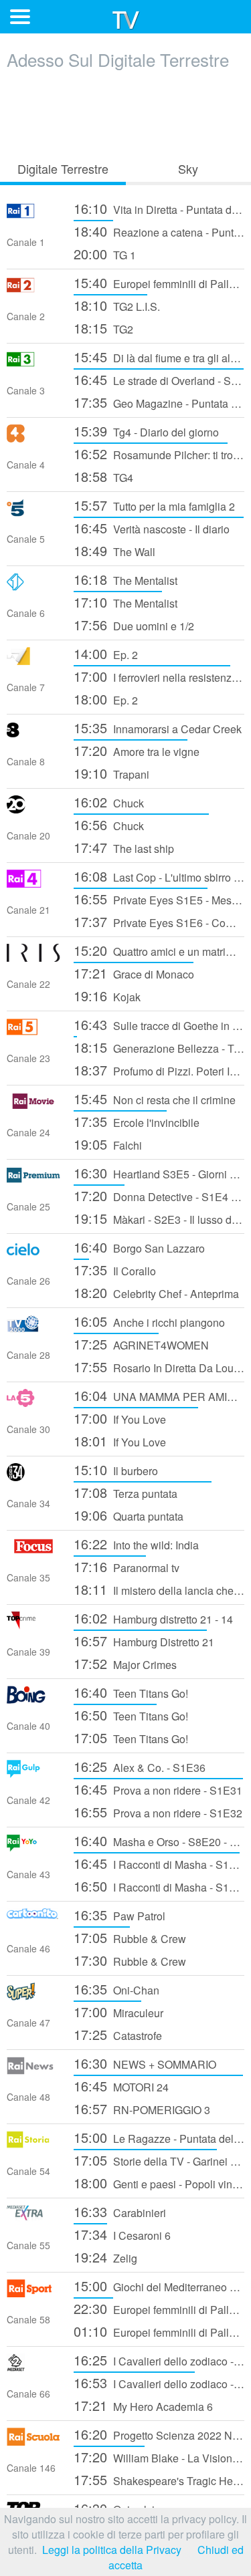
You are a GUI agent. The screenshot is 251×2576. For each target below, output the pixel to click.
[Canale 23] (33, 1032)
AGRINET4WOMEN (141, 1344)
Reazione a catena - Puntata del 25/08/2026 (159, 231)
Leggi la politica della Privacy (112, 2550)
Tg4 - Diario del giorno (146, 431)
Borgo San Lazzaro (139, 1247)
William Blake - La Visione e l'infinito (159, 2457)
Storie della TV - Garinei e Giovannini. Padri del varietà (159, 2160)
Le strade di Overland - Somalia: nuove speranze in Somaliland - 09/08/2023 (159, 379)
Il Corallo (115, 1270)
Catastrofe (118, 2034)
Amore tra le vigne (137, 750)
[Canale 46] (33, 1922)
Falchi (108, 1144)
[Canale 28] (33, 1328)
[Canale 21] (33, 883)
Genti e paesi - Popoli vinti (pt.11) (159, 2183)
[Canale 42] (33, 1774)
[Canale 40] (33, 1699)
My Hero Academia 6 (143, 2405)
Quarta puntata (129, 1515)
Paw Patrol (119, 1915)
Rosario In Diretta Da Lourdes (159, 1367)
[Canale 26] (33, 1254)
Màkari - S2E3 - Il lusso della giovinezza (159, 1218)
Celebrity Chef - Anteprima (156, 1292)
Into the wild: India (136, 1544)
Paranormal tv (127, 1566)
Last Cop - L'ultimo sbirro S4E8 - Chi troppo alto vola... (159, 876)
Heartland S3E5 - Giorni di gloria (159, 1173)
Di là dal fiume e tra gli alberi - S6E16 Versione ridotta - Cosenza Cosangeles (159, 357)
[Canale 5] (33, 512)
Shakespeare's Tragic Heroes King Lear (159, 2479)
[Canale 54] (33, 2145)
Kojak (107, 996)
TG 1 (105, 254)
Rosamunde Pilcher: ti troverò (159, 454)
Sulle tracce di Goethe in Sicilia (159, 1024)
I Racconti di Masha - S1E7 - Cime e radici (159, 1863)
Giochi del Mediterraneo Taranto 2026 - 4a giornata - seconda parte (159, 2286)
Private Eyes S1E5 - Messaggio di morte (159, 899)
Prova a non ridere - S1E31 (158, 1789)
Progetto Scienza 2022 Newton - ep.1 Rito (159, 2434)
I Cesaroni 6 (122, 2234)
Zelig (105, 2257)
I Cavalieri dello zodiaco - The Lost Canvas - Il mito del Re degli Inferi (159, 2360)
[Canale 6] (33, 587)
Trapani (111, 773)
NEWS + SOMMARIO (145, 2063)
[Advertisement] (126, 112)
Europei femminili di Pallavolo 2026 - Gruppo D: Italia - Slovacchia (159, 282)
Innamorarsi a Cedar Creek (158, 728)
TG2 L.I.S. (117, 305)
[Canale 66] (33, 2367)
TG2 (103, 328)
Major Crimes (125, 1663)
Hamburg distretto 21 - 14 (153, 1618)
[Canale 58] (33, 2293)
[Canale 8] (33, 735)
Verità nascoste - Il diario (152, 528)
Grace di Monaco (134, 973)
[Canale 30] (33, 1403)
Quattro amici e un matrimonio (159, 950)
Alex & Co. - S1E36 (140, 1766)
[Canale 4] (33, 438)
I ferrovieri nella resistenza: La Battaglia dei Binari (159, 676)
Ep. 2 (106, 653)
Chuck (109, 802)
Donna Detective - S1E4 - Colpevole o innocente (159, 1195)
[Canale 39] (33, 1625)
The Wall (114, 550)
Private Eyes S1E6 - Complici (159, 921)
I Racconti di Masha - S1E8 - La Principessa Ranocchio (159, 1886)
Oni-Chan (116, 1989)
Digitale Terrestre (63, 168)
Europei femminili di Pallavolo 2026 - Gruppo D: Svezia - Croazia (159, 2308)
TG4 (103, 476)
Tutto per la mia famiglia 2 (154, 505)
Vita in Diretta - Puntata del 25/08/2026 (159, 208)
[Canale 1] (33, 216)
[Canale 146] (33, 2441)
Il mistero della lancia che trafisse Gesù (159, 1589)
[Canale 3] (33, 364)
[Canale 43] (33, 1848)
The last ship (124, 847)
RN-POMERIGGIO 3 (142, 2108)
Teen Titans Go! (131, 1692)
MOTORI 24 (121, 2086)
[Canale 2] (33, 290)
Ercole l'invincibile (137, 1121)
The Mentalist (125, 579)
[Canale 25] (33, 1180)
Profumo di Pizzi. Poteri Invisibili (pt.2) (159, 1070)
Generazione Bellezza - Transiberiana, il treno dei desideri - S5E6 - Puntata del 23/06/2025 (159, 1047)
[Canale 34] (33, 1477)
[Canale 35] (33, 1551)
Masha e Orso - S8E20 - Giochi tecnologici (159, 1840)
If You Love (120, 1418)
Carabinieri (120, 2211)
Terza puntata (125, 1492)
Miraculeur (118, 2012)
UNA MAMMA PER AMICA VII (159, 1395)
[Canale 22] (33, 957)
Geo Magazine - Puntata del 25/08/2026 (159, 402)
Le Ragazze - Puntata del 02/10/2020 (159, 2137)
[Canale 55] (33, 2219)
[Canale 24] (33, 1106)
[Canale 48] (33, 2070)
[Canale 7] (33, 661)
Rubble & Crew (130, 1937)
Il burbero (116, 1469)
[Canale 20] (33, 809)
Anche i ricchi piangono (149, 1321)
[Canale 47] (33, 1996)
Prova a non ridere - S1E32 (158, 1812)
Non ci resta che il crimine (155, 1099)
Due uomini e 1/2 (134, 625)
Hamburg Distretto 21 (144, 1641)
